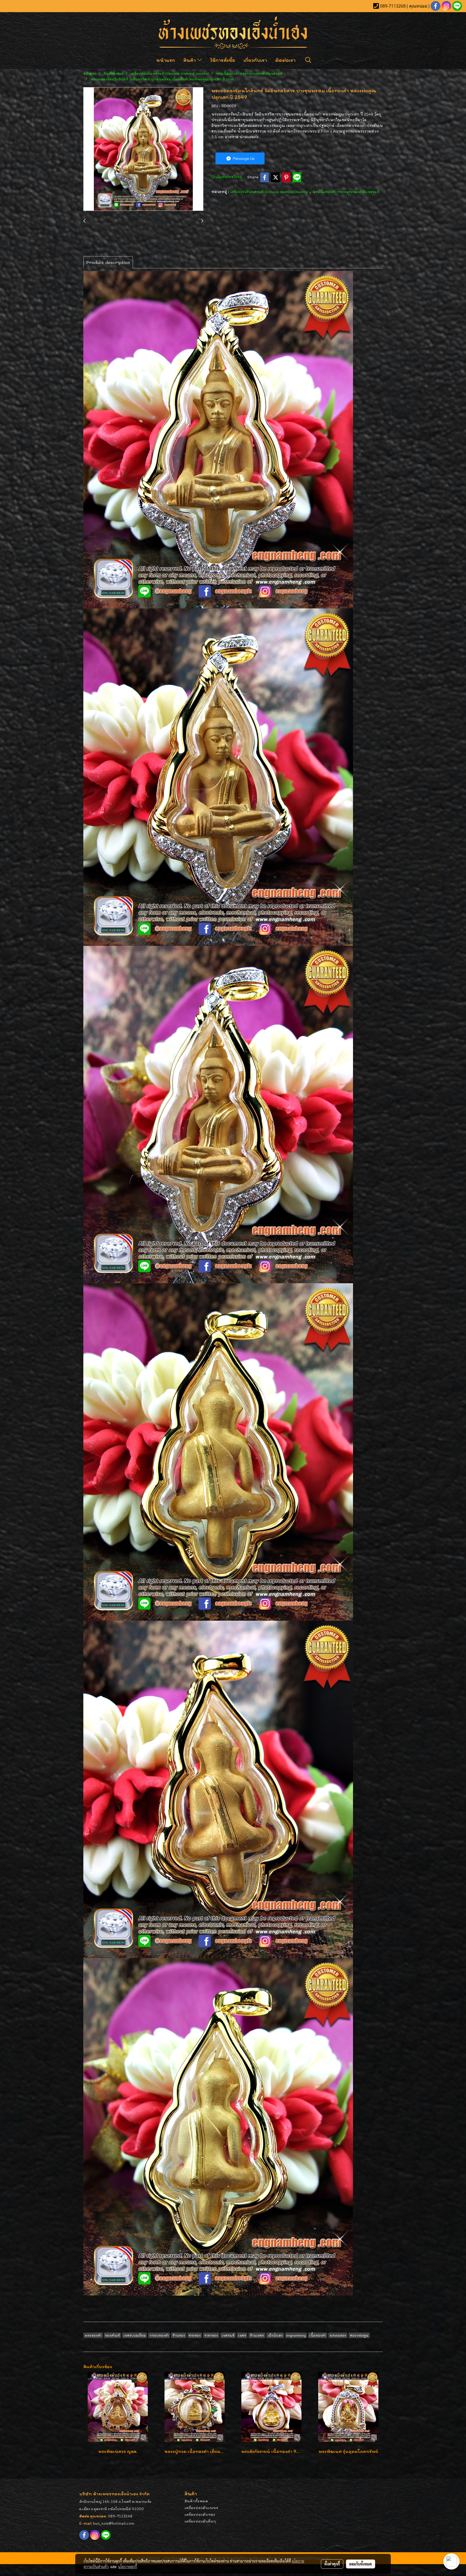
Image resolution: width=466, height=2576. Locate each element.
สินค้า (190, 60)
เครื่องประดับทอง (200, 2514)
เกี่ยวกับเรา (255, 60)
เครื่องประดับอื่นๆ (200, 2521)
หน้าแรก (166, 60)
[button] (308, 60)
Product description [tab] (108, 262)
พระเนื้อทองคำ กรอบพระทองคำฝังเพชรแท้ (346, 192)
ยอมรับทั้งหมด (361, 2564)
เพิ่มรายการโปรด (228, 177)
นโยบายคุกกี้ (128, 2567)
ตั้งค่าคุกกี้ (332, 2564)
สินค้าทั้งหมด (196, 2501)
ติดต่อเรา (285, 60)
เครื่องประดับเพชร (201, 2508)
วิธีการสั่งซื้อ (223, 60)
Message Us (243, 158)
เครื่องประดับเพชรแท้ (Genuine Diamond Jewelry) (270, 192)
